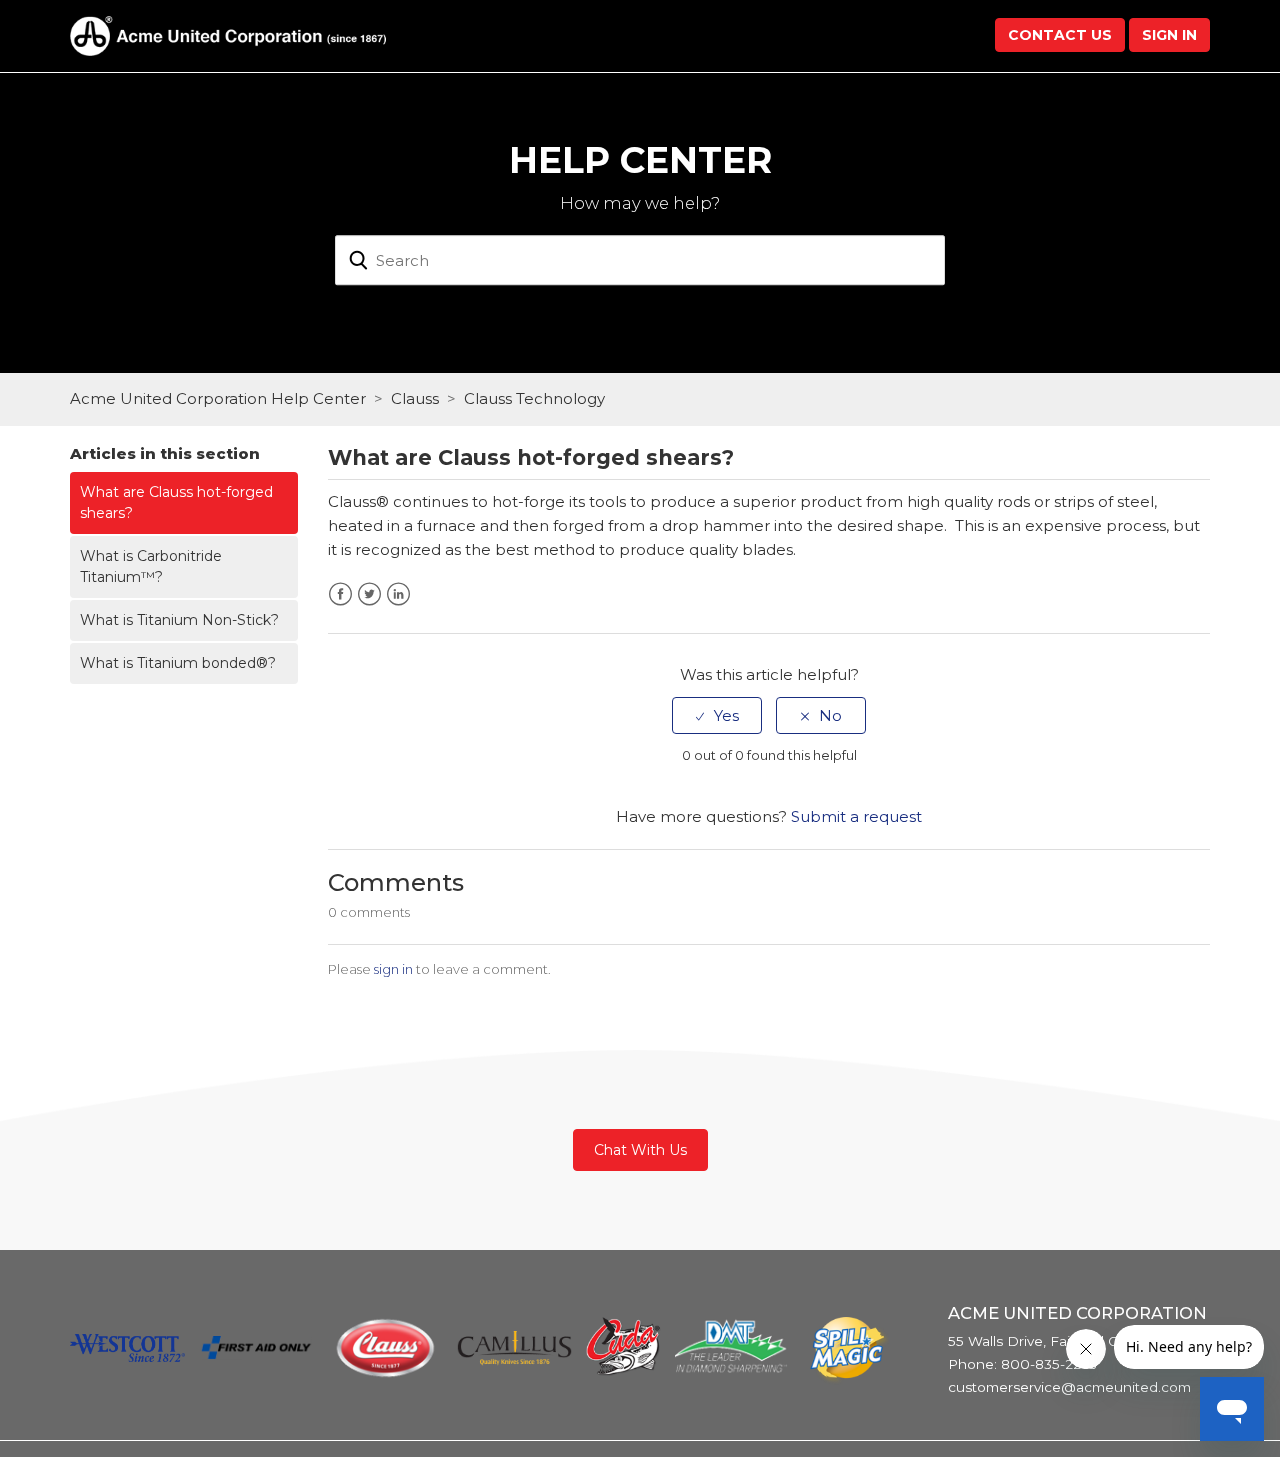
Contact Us (1060, 35)
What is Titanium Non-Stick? (179, 620)
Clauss (415, 398)
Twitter (369, 594)
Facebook (340, 594)
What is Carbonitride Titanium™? (151, 566)
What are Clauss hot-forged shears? (176, 502)
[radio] (717, 715)
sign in (393, 969)
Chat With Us (640, 1150)
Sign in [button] (1169, 35)
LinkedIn (398, 594)
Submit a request (856, 816)
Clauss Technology (534, 398)
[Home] (228, 34)
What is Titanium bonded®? (178, 663)
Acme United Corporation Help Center (218, 398)
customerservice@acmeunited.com (1069, 1387)
